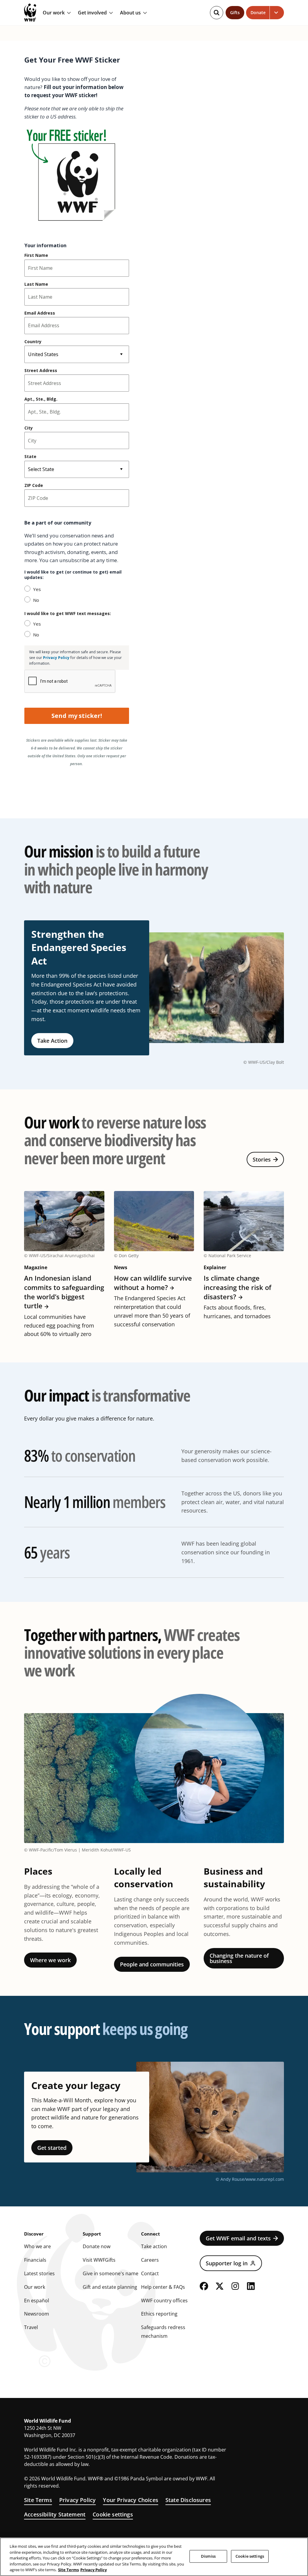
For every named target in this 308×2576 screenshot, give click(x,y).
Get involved (92, 13)
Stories (262, 1159)
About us (130, 13)
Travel (31, 2327)
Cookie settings (113, 2514)
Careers (150, 2260)
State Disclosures (188, 2500)
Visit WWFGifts (99, 2260)
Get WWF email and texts (238, 2238)
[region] (154, 2557)
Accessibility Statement (55, 2514)
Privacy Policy (78, 2500)
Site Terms (38, 2500)
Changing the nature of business (239, 1958)
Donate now (97, 2246)
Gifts (235, 12)
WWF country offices (164, 2301)
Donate (258, 12)
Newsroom (37, 2314)
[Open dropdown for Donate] (277, 13)
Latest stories (39, 2273)
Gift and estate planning (110, 2287)
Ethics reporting (159, 2314)
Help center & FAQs (163, 2287)
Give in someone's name (111, 2273)
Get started (52, 2148)
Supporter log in (227, 2263)
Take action (154, 2246)
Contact (150, 2273)
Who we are (37, 2246)
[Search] (217, 13)
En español (37, 2301)
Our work (54, 13)
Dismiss (208, 2556)
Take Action (52, 1041)
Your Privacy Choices (131, 2500)
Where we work (50, 1960)
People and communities (152, 1964)
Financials (35, 2260)
